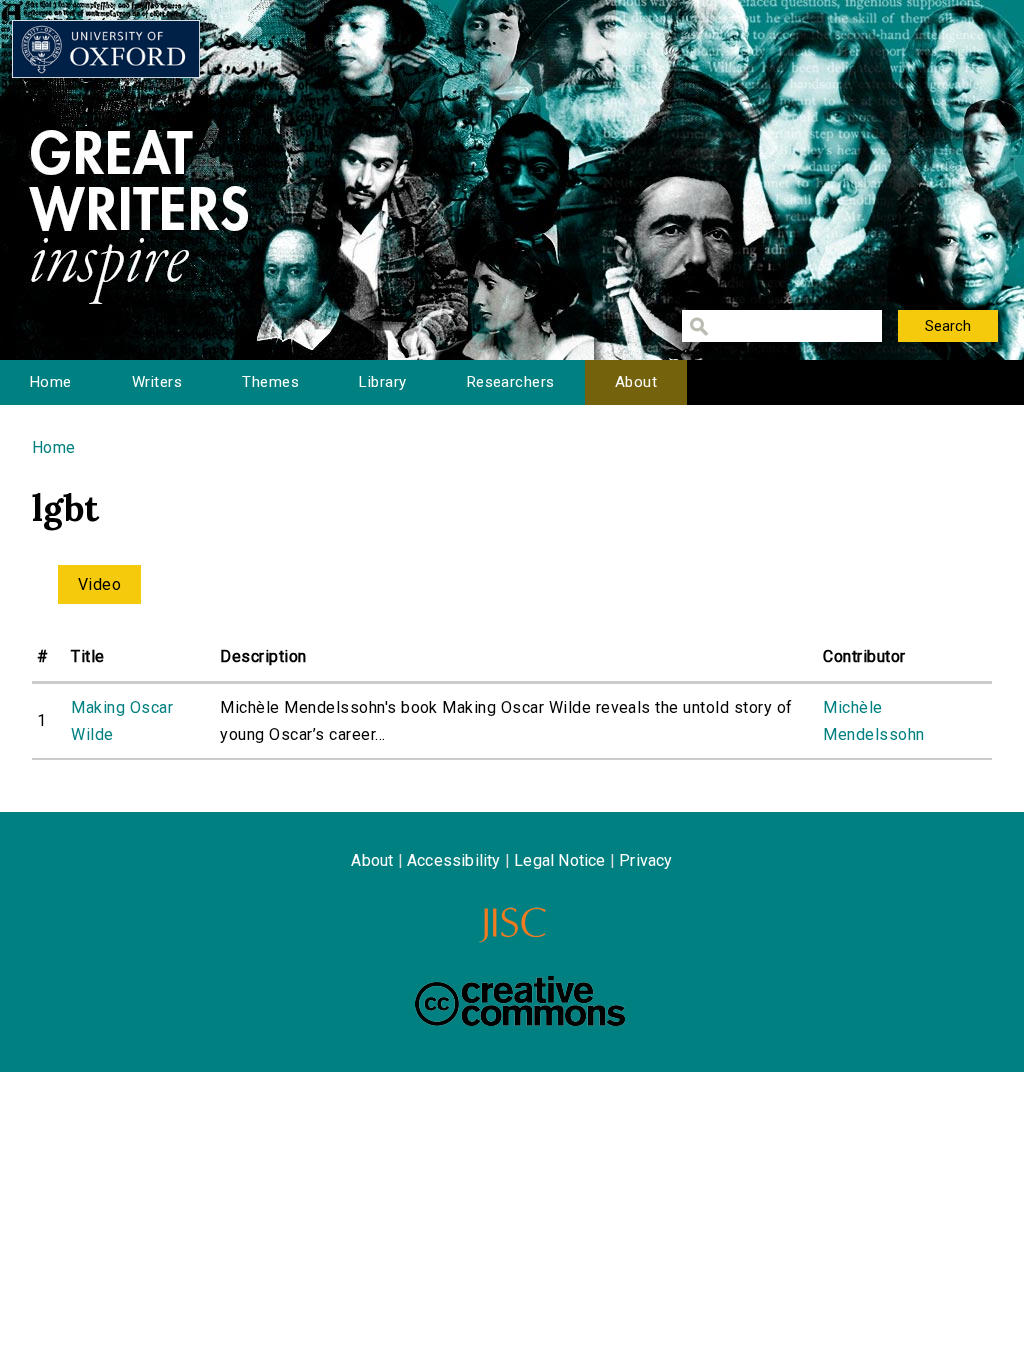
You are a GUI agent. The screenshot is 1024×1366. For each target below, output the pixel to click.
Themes (270, 382)
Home (51, 382)
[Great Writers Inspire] (106, 49)
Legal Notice (559, 860)
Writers (157, 382)
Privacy (645, 860)
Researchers (511, 382)
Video (99, 584)
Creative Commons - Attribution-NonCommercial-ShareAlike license (520, 1001)
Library (382, 382)
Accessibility (454, 860)
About (636, 382)
